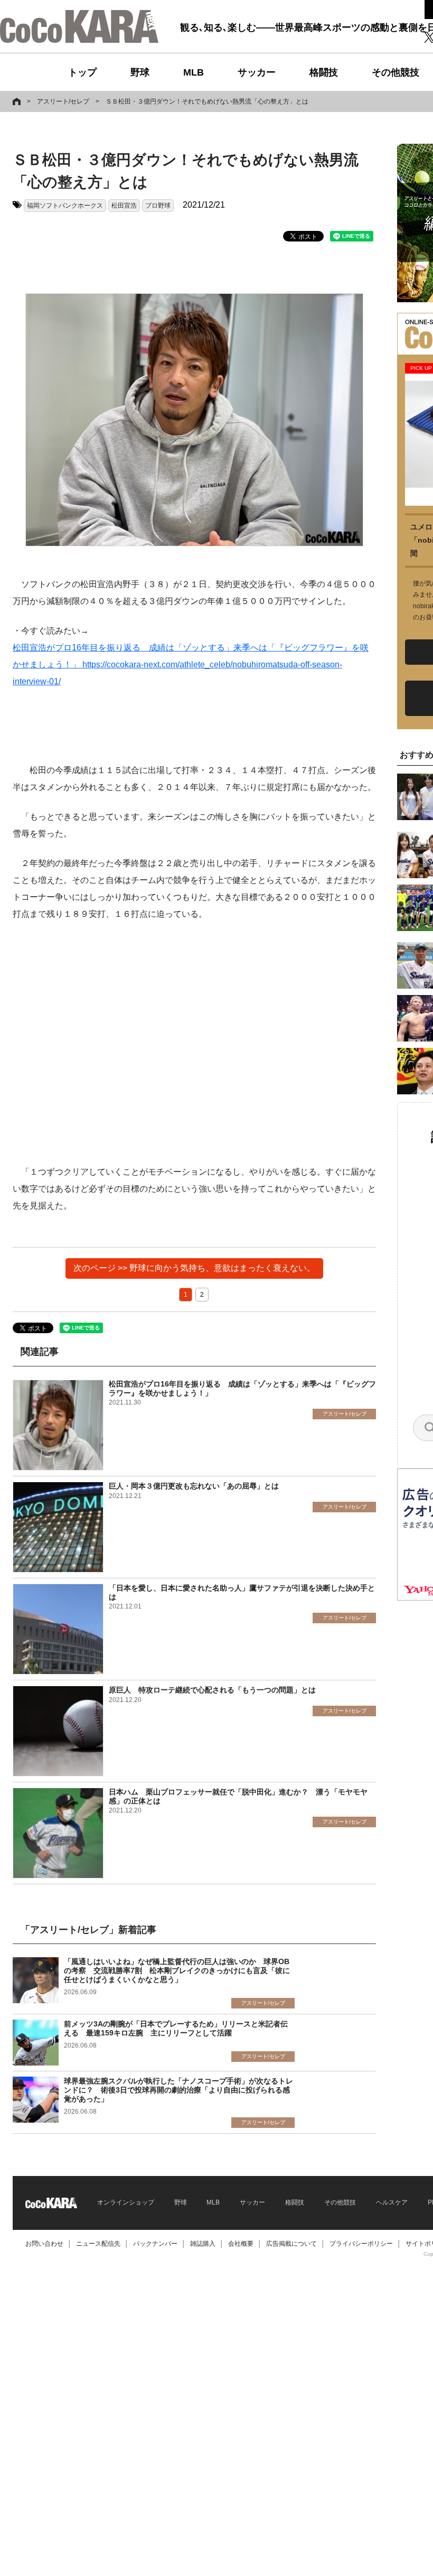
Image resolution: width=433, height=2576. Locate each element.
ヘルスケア (392, 2202)
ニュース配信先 (98, 2244)
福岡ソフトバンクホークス (65, 206)
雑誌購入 (203, 2244)
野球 (140, 72)
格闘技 (324, 72)
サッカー (257, 72)
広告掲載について (291, 2244)
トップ (82, 72)
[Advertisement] (194, 1043)
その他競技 (396, 72)
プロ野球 (158, 206)
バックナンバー (155, 2244)
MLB (194, 72)
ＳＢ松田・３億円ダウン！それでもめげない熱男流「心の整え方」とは (207, 101)
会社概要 (241, 2244)
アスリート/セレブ (63, 101)
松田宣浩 (124, 206)
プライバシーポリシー (361, 2244)
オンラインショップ (126, 2202)
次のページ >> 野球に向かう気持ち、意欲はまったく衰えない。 (194, 1268)
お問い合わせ (44, 2244)
